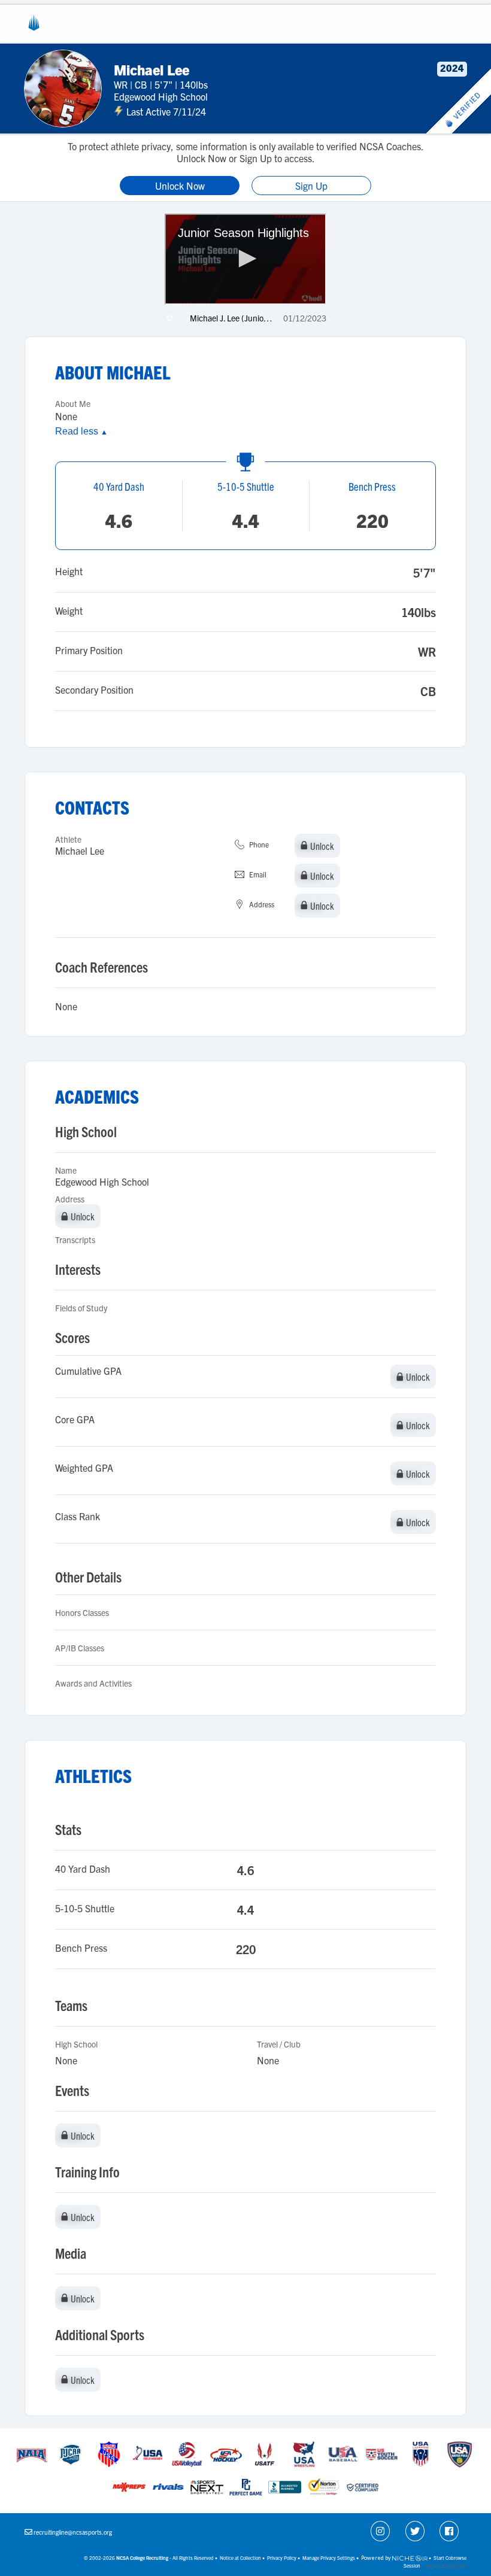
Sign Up (311, 186)
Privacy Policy (282, 2558)
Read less (81, 431)
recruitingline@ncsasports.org (73, 2532)
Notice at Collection (240, 2558)
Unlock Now (180, 186)
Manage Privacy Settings (329, 2558)
